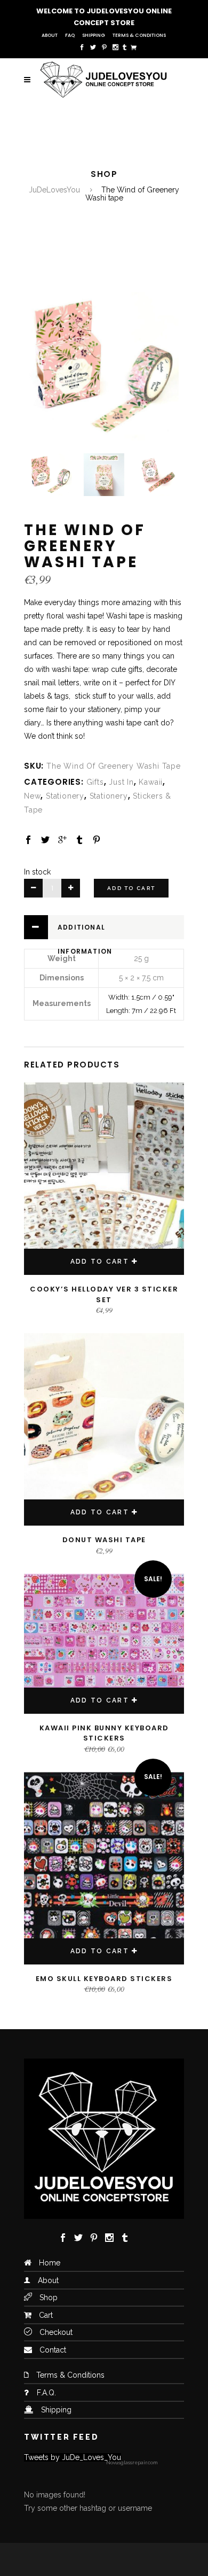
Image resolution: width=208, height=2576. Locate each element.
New (32, 796)
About (50, 35)
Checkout (56, 2332)
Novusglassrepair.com (132, 2463)
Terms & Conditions (139, 35)
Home (50, 2263)
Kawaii (151, 782)
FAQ (70, 35)
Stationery (65, 796)
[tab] (104, 927)
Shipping (94, 35)
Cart (46, 2315)
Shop (49, 2297)
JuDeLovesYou (54, 190)
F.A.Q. (46, 2393)
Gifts (95, 782)
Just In (121, 782)
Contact (53, 2350)
